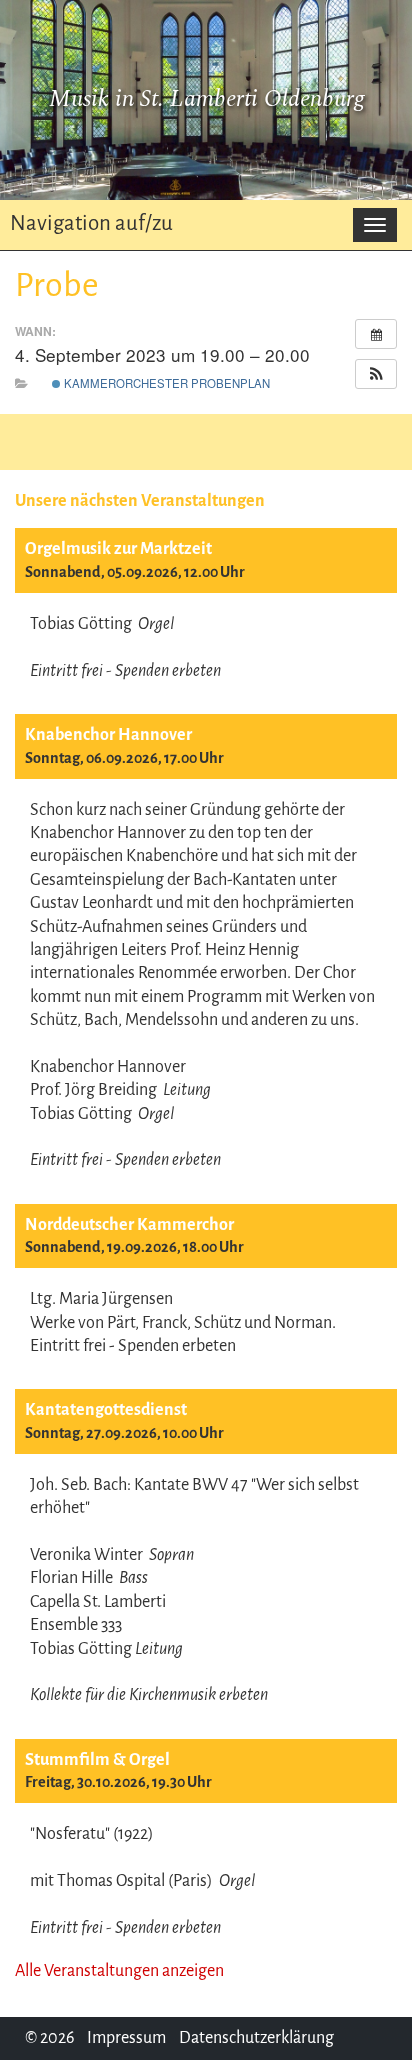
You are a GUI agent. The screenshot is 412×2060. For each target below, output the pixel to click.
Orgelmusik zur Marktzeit (118, 549)
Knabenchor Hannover (108, 735)
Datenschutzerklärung (256, 2038)
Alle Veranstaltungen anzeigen (119, 1971)
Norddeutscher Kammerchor (129, 1225)
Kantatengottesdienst (106, 1410)
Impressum (126, 2038)
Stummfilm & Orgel (97, 1760)
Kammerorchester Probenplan (165, 383)
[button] (376, 374)
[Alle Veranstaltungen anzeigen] (376, 334)
